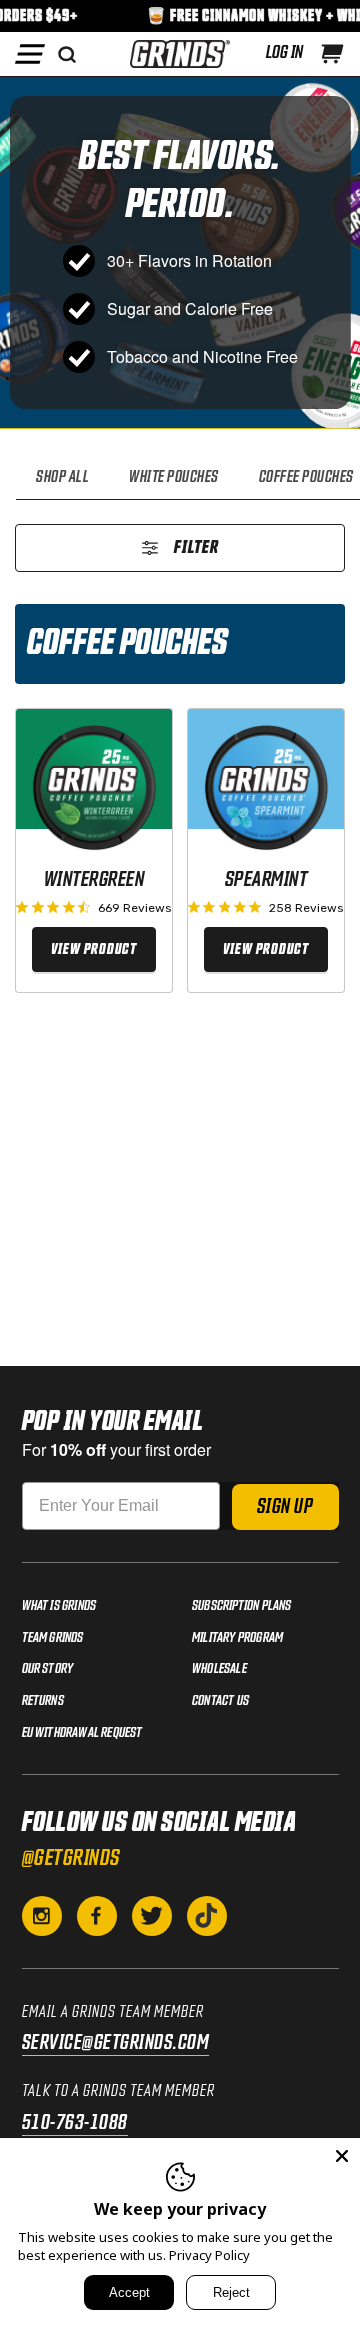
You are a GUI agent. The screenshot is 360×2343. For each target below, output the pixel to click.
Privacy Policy (209, 2255)
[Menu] (30, 54)
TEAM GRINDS (53, 1638)
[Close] (342, 2156)
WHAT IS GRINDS (59, 1606)
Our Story (48, 1669)
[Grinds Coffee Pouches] (180, 54)
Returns (43, 1701)
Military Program (237, 1638)
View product (94, 949)
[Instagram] (42, 1916)
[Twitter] (152, 1916)
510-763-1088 (75, 2123)
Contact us (220, 1701)
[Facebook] (97, 1916)
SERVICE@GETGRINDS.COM (116, 2043)
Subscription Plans (242, 1606)
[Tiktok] (207, 1916)
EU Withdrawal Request (82, 1733)
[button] (332, 54)
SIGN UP (285, 1507)
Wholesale (219, 1669)
